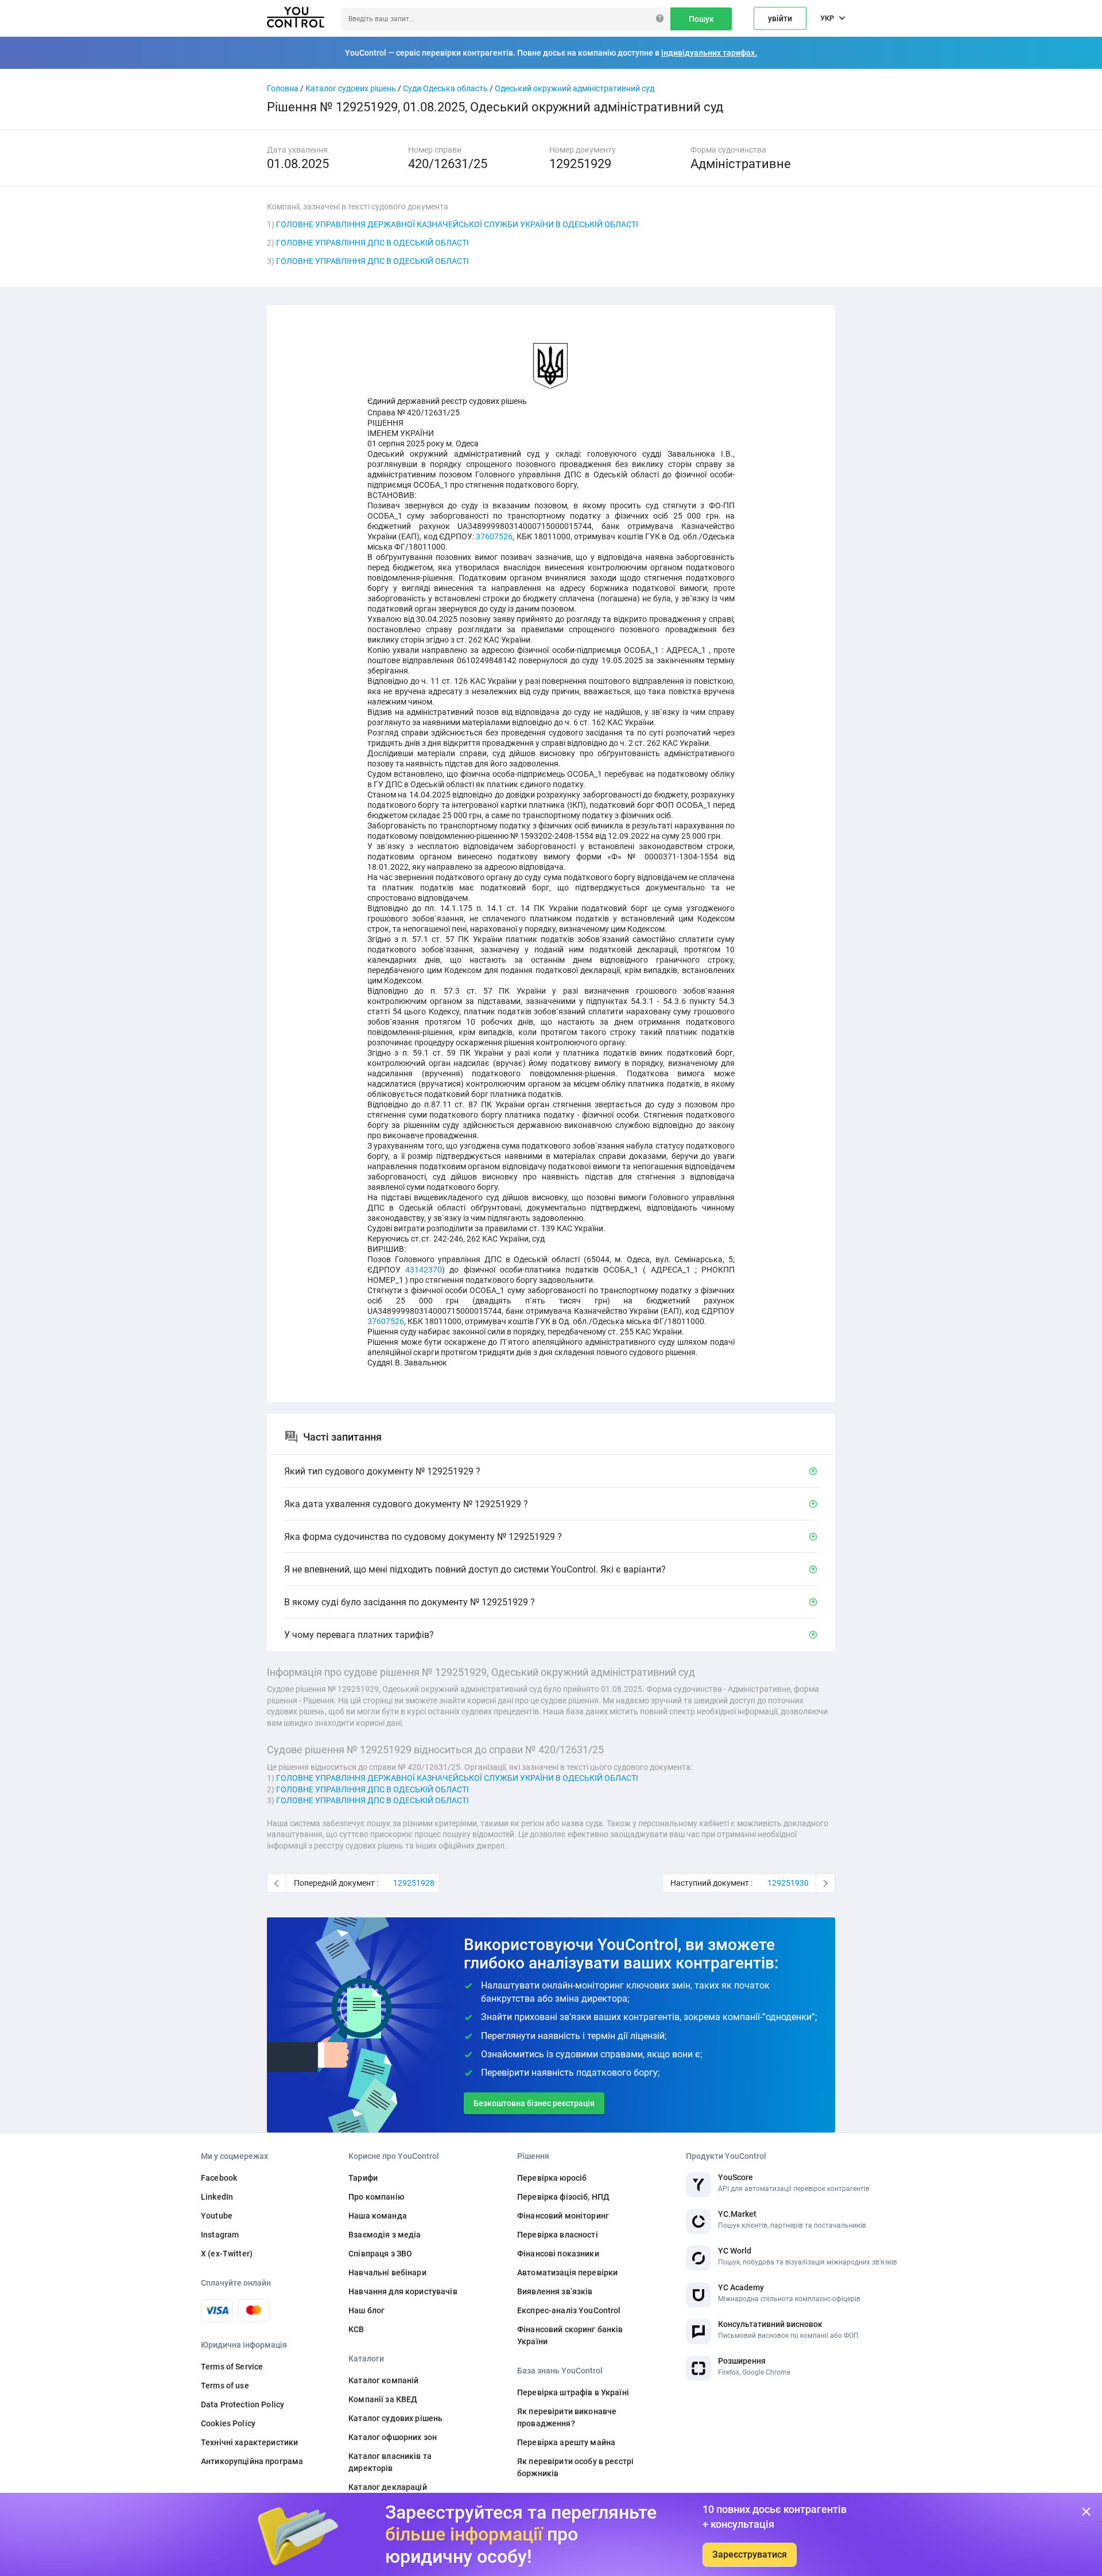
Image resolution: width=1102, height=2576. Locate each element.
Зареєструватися (750, 2554)
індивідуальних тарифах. (709, 53)
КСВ (356, 2329)
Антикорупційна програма (252, 2461)
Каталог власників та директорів (390, 2462)
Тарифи (363, 2178)
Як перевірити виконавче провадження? (567, 2417)
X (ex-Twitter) (227, 2254)
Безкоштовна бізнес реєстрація (534, 2103)
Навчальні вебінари (387, 2273)
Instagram (220, 2235)
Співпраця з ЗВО (380, 2254)
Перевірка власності (558, 2235)
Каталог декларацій (388, 2487)
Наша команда (378, 2216)
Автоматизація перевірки (567, 2273)
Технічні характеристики (249, 2442)
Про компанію (376, 2197)
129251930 (788, 1883)
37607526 (494, 536)
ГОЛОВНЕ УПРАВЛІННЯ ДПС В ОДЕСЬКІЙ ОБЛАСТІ (372, 243)
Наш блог (366, 2310)
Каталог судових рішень (351, 88)
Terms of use (225, 2386)
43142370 (424, 1270)
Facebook (219, 2178)
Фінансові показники (558, 2254)
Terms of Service (232, 2367)
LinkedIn (217, 2197)
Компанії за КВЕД (383, 2399)
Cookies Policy (228, 2423)
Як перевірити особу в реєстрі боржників (575, 2467)
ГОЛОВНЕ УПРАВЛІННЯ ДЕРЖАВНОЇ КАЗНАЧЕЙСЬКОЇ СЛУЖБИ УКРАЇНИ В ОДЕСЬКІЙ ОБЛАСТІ (457, 224)
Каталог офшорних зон (393, 2437)
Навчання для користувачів (403, 2291)
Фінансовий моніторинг (563, 2216)
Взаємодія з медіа (385, 2235)
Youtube (217, 2216)
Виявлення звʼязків (555, 2291)
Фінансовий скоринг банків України (570, 2335)
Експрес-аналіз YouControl (569, 2310)
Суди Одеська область (445, 88)
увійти (780, 18)
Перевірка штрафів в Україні (573, 2392)
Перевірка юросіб (552, 2178)
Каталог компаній (383, 2380)
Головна (283, 88)
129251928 (414, 1883)
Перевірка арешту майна (566, 2442)
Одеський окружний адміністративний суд (575, 88)
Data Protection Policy (242, 2404)
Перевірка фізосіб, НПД (563, 2197)
